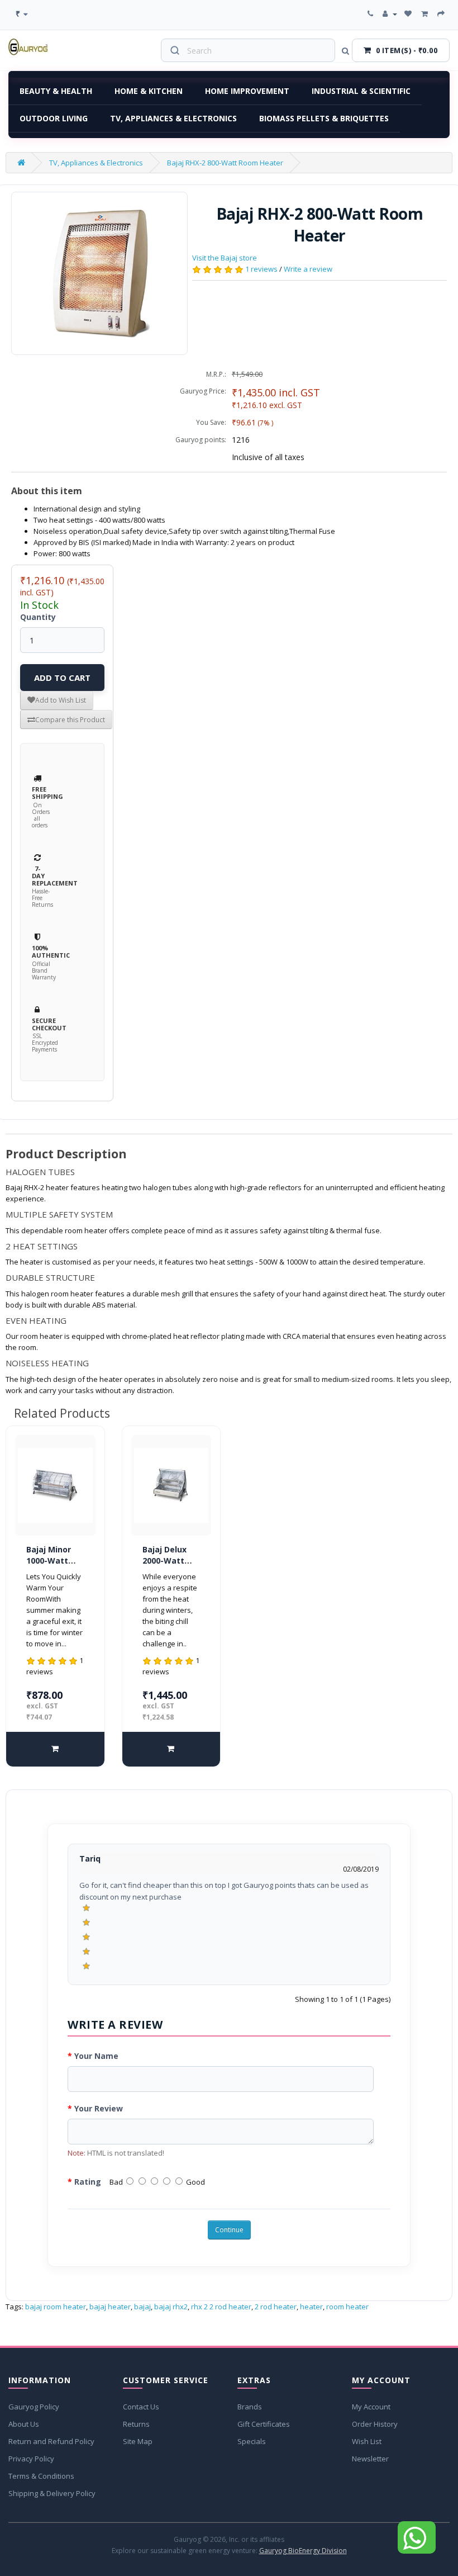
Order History (375, 2424)
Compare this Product (70, 720)
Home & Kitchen (149, 91)
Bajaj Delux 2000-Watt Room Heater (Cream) (169, 1566)
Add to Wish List (61, 700)
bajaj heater (110, 2307)
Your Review (99, 2108)
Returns (136, 2424)
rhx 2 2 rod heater (221, 2307)
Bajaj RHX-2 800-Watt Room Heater (225, 163)
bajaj (142, 2307)
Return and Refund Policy (51, 2441)
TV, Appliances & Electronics (173, 118)
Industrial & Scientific (361, 91)
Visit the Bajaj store (225, 258)
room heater (347, 2307)
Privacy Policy (31, 2459)
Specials (252, 2441)
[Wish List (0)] (409, 14)
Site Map (138, 2441)
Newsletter (370, 2459)
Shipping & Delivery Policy (52, 2493)
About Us (24, 2424)
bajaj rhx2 (171, 2307)
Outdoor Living (54, 118)
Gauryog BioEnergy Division (303, 2551)
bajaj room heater (56, 2307)
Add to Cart (62, 678)
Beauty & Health (56, 91)
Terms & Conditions (41, 2476)
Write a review (308, 269)
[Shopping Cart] (426, 14)
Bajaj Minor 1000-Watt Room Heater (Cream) (53, 1566)
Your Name (96, 2056)
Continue (229, 2230)
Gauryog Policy (34, 2407)
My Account (371, 2407)
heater (311, 2307)
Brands (250, 2407)
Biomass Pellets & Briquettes (324, 118)
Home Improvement (247, 91)
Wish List (367, 2441)
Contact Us (141, 2407)
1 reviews (261, 269)
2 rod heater (276, 2307)
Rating (88, 2182)
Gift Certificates (264, 2424)
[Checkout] (442, 14)
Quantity (38, 617)
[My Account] (390, 14)
